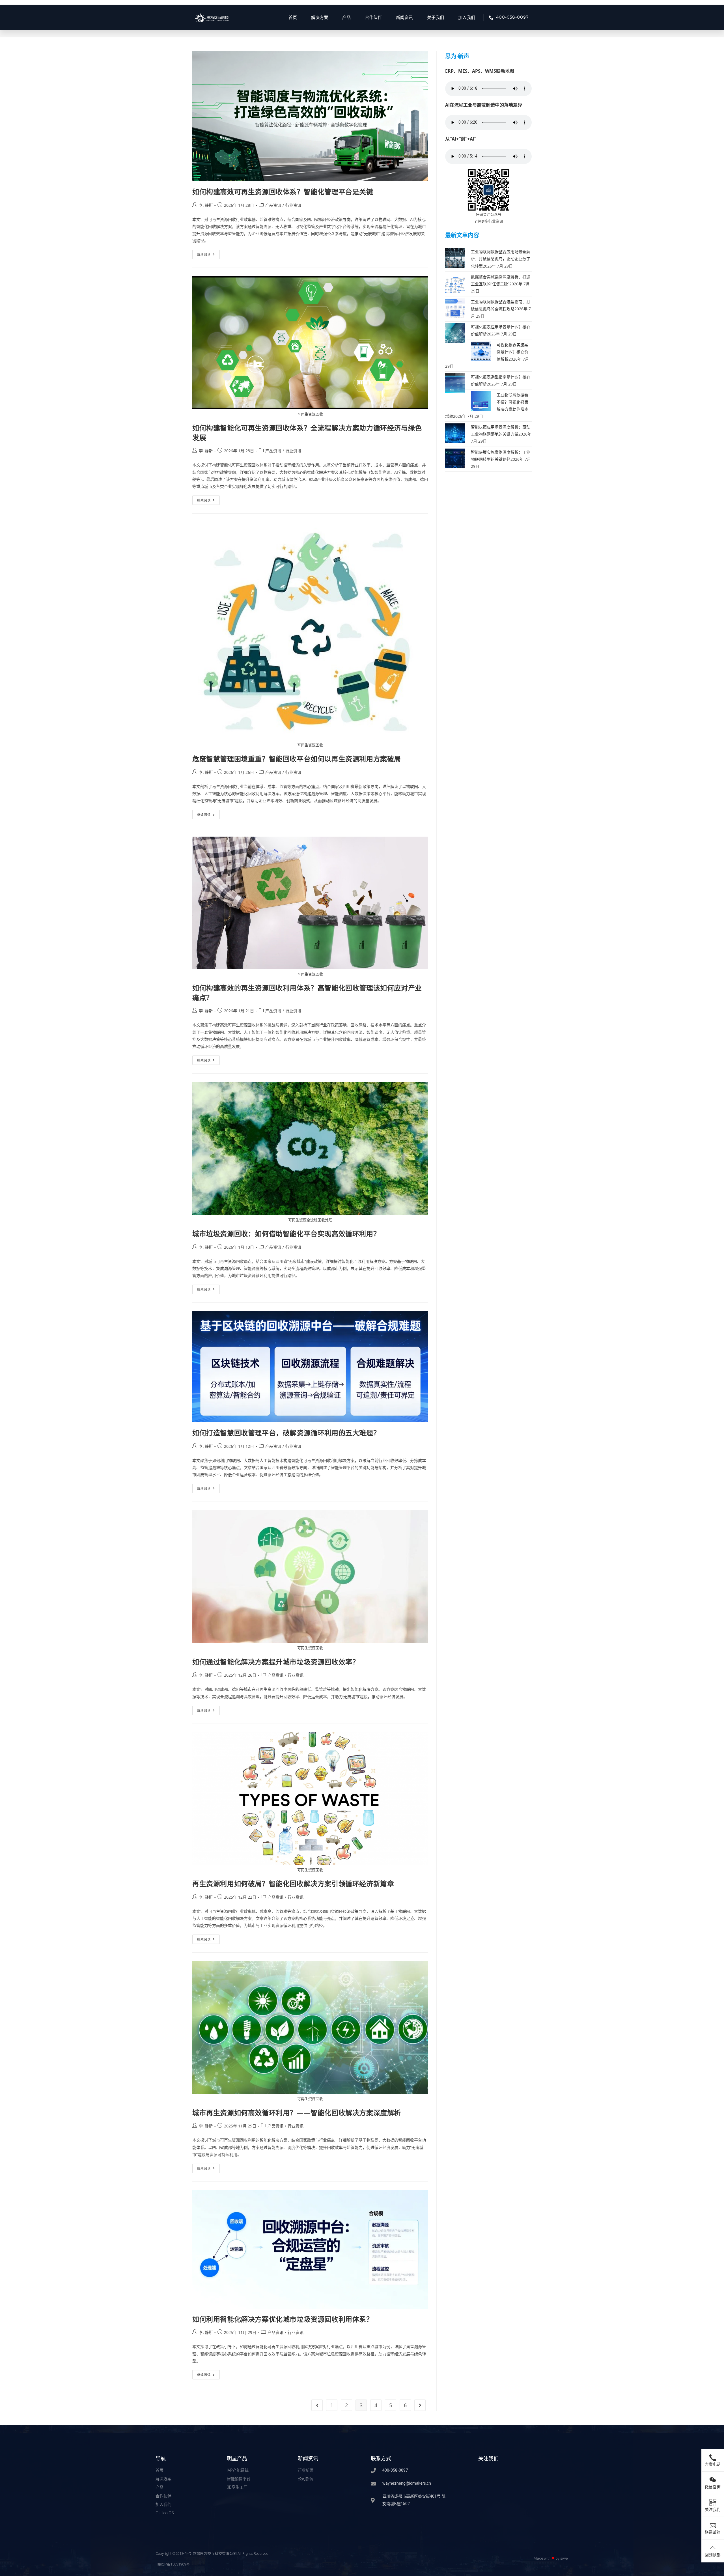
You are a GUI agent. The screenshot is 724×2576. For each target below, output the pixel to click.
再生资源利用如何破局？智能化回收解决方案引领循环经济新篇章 (293, 1883)
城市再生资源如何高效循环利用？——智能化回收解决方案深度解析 (297, 2113)
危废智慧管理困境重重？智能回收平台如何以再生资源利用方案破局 (297, 759)
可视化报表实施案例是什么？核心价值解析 (512, 352)
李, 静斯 (206, 205)
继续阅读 (208, 253)
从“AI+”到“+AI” (461, 139)
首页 (293, 18)
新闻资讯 (404, 18)
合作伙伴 (373, 18)
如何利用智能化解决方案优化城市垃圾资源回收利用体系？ (283, 2319)
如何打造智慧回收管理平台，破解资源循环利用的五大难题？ (286, 1433)
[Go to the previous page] (317, 2405)
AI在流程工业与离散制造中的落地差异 (484, 105)
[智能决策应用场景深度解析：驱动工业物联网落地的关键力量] (455, 433)
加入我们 (467, 18)
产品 (346, 18)
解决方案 (320, 18)
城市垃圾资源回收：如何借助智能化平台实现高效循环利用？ (286, 1234)
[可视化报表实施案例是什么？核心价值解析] (481, 351)
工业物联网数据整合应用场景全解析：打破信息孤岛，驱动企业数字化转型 (501, 259)
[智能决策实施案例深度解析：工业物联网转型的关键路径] (455, 458)
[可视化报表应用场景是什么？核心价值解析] (455, 333)
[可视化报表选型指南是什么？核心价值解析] (455, 383)
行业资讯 (293, 205)
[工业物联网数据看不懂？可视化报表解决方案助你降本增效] (481, 401)
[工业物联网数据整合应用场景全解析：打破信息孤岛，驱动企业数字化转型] (455, 258)
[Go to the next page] (420, 2405)
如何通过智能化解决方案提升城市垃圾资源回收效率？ (276, 1662)
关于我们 (436, 18)
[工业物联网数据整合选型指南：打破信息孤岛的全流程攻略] (455, 308)
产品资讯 (273, 205)
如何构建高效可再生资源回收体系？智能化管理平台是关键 (283, 192)
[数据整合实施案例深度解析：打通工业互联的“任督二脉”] (455, 282)
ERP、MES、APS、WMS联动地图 (480, 71)
